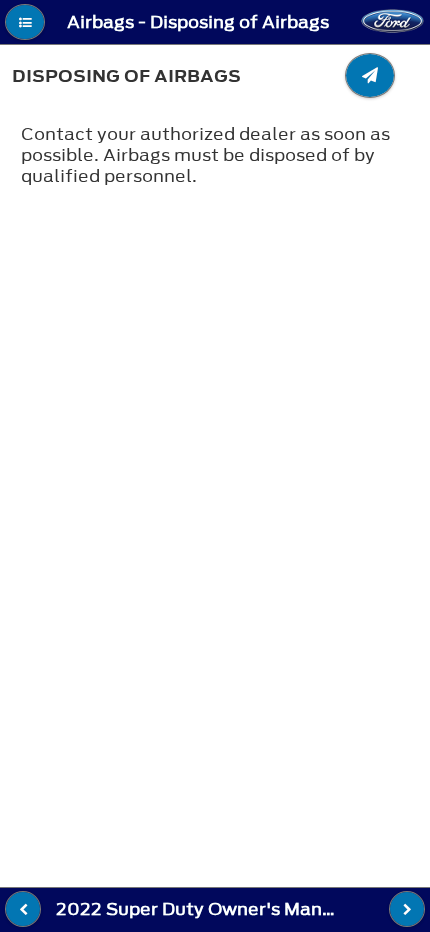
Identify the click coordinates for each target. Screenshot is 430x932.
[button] (25, 22)
